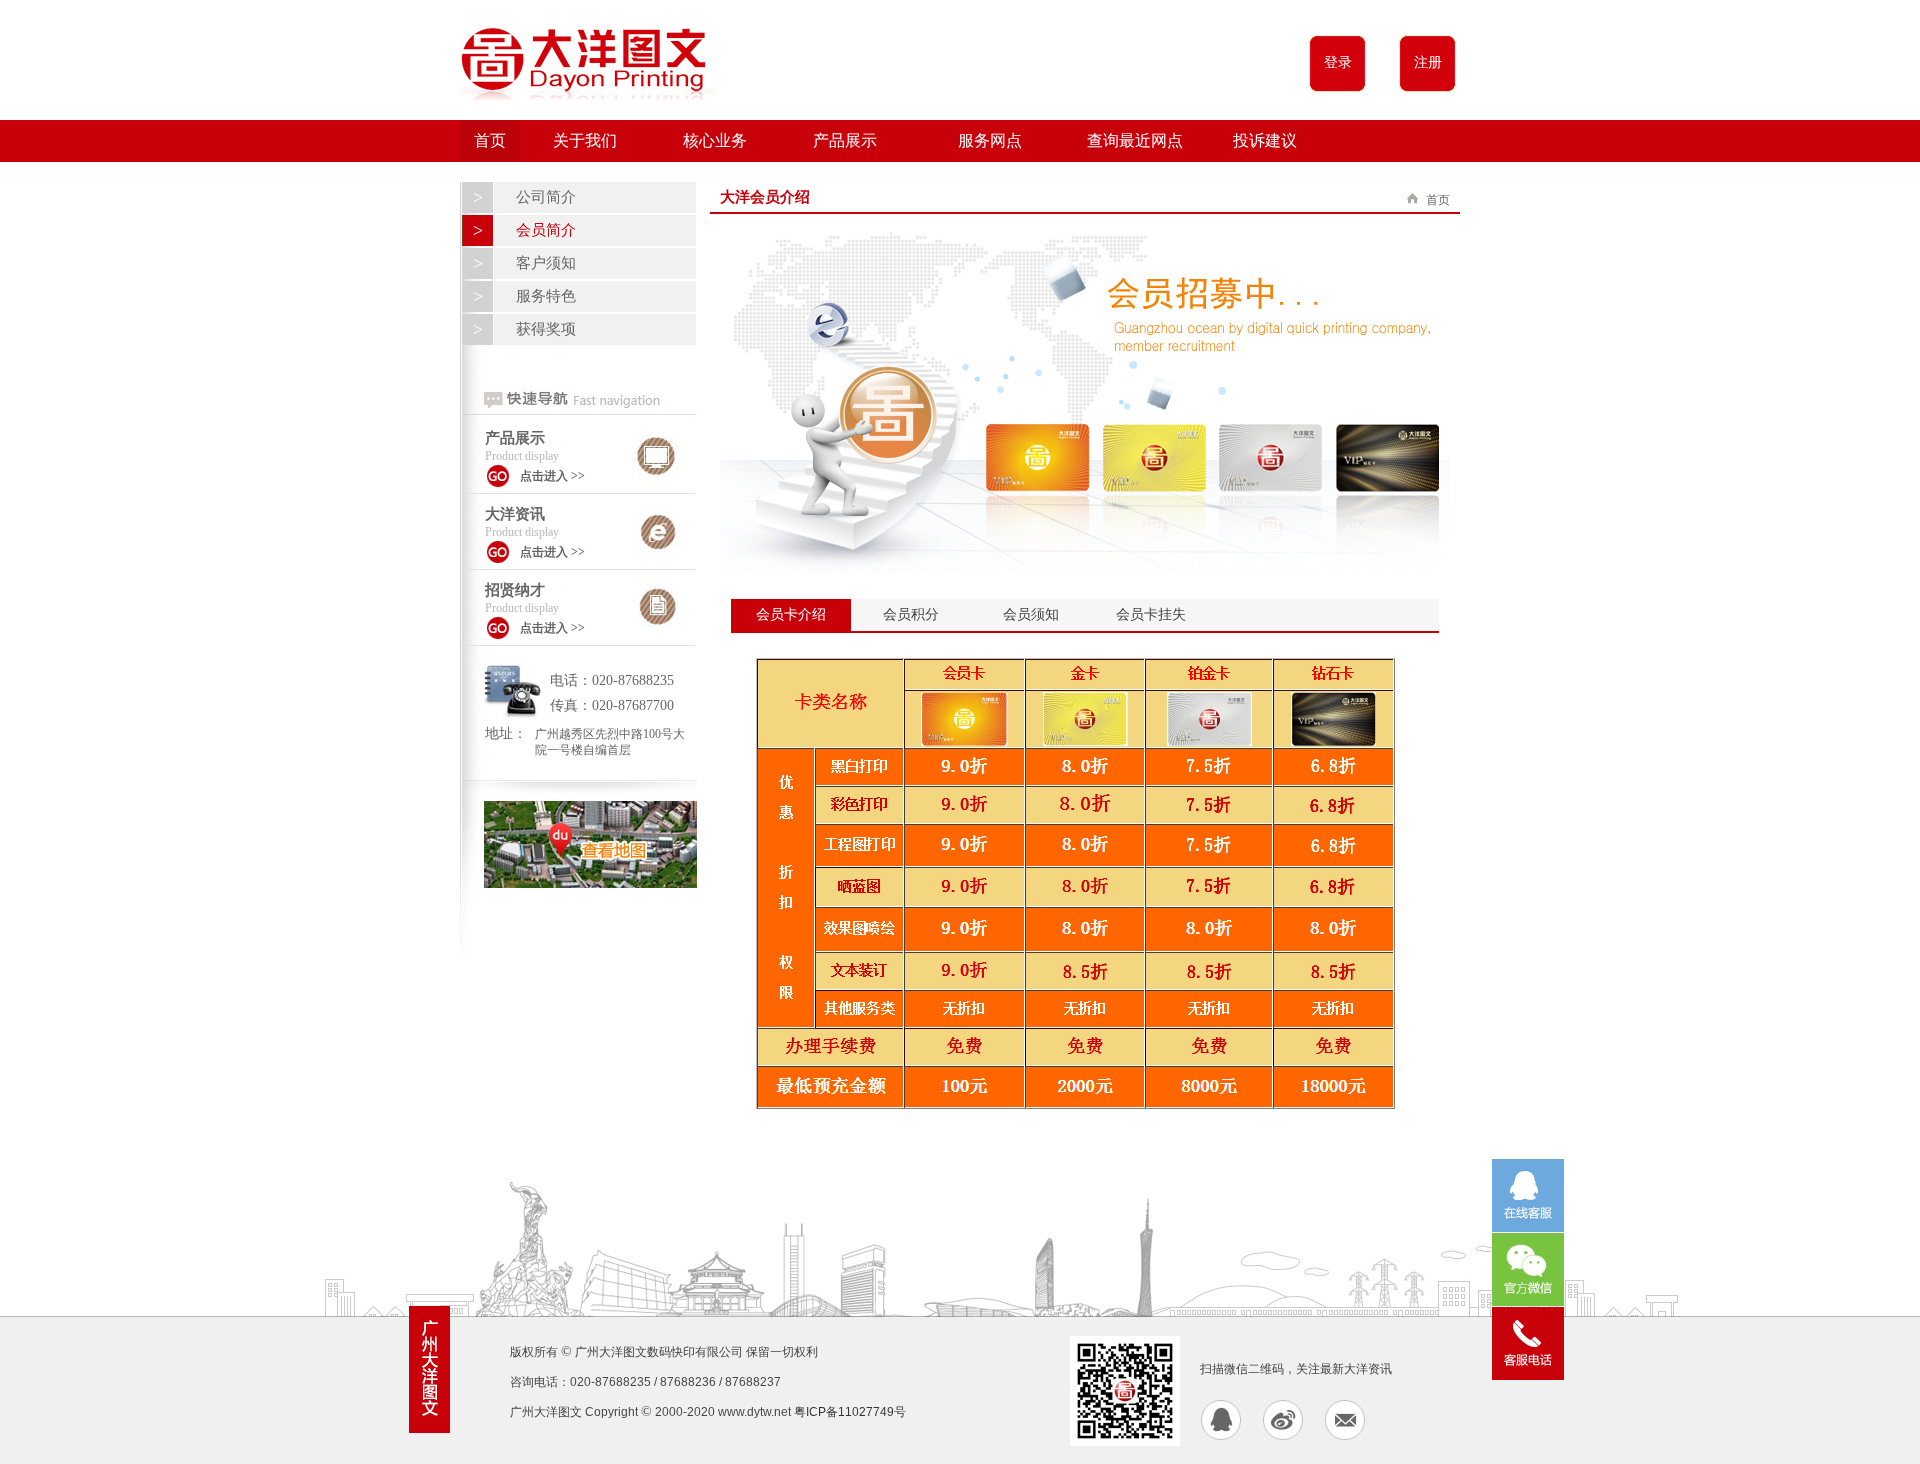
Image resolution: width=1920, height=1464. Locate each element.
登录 (1338, 62)
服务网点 (990, 140)
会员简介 (546, 230)
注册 (1428, 62)
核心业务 (715, 140)
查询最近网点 (1135, 140)
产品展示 (845, 140)
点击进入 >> (552, 476)
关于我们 (585, 140)
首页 (490, 140)
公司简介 (546, 197)
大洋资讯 (515, 514)
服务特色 (546, 296)
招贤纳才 (515, 590)
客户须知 (546, 263)
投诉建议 (1265, 140)
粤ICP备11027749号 (850, 1412)
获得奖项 (546, 329)
